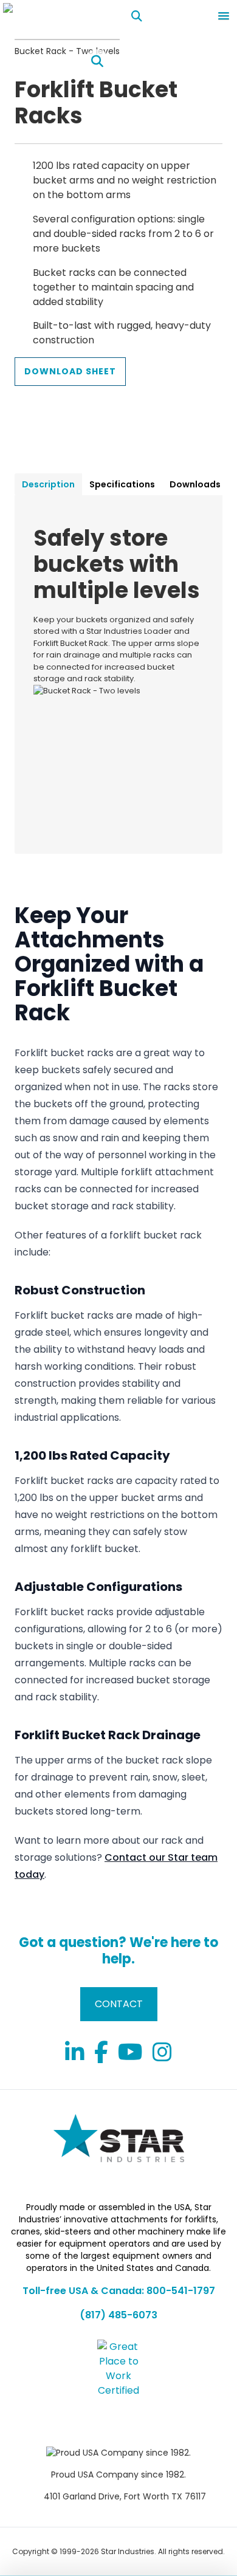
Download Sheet (70, 371)
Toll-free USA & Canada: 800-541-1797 (119, 2291)
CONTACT (119, 2004)
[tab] (48, 484)
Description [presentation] (48, 484)
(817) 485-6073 (118, 2315)
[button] (224, 16)
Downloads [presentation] (195, 484)
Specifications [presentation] (122, 484)
